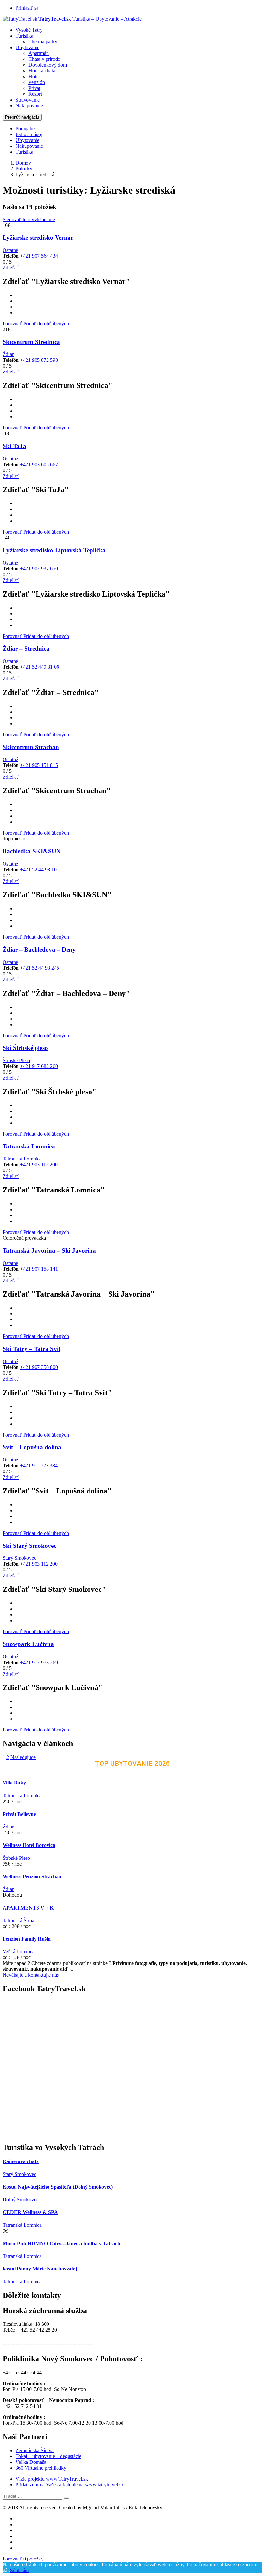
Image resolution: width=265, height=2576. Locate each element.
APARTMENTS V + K (28, 1908)
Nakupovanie (29, 106)
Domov (23, 163)
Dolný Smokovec (21, 2199)
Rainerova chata (21, 2161)
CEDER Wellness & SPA (30, 2212)
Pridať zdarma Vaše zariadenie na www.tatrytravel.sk (70, 2485)
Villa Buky (14, 1783)
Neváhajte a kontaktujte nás (31, 1975)
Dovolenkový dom (48, 65)
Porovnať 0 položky (23, 2559)
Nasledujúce (23, 1757)
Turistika (24, 36)
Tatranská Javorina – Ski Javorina (49, 1250)
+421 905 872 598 (39, 360)
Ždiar (8, 354)
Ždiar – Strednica (26, 648)
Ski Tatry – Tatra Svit (32, 1349)
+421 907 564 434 (39, 256)
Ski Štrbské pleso (25, 1048)
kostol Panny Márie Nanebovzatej (40, 2269)
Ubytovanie (27, 47)
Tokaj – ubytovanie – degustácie (48, 2456)
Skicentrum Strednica (31, 342)
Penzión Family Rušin (27, 1939)
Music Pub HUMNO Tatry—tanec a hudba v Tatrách (61, 2243)
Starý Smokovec (19, 1558)
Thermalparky (43, 42)
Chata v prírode (44, 59)
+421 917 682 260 (39, 1066)
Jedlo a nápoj (29, 134)
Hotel (34, 76)
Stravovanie (28, 100)
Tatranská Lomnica (29, 1146)
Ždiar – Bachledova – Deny (39, 949)
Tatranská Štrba (18, 1920)
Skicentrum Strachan (31, 747)
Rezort (35, 94)
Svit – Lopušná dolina (32, 1447)
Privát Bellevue (19, 1814)
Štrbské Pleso (16, 1060)
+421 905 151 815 (39, 765)
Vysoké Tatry (29, 30)
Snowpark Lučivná (28, 1644)
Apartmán (39, 53)
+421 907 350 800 (39, 1367)
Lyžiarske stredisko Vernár (38, 237)
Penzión (37, 82)
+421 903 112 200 (39, 1164)
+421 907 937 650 (39, 569)
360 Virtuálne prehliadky (41, 2468)
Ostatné (10, 250)
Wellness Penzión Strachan (32, 1876)
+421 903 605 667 (39, 464)
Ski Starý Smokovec (29, 1546)
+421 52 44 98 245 (40, 968)
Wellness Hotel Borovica (29, 1845)
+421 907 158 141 (39, 1269)
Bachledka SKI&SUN (32, 851)
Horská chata (42, 71)
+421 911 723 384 (39, 1466)
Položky (24, 169)
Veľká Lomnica (19, 1951)
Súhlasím (19, 2570)
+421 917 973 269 (39, 1662)
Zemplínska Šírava (35, 2450)
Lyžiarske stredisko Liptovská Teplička (54, 550)
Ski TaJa (14, 446)
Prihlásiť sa (27, 8)
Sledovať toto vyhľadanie (29, 219)
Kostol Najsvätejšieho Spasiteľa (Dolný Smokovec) (58, 2187)
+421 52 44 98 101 (40, 870)
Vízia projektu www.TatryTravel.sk (52, 2479)
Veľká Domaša (31, 2462)
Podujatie (25, 129)
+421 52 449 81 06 (40, 667)
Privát (34, 88)
